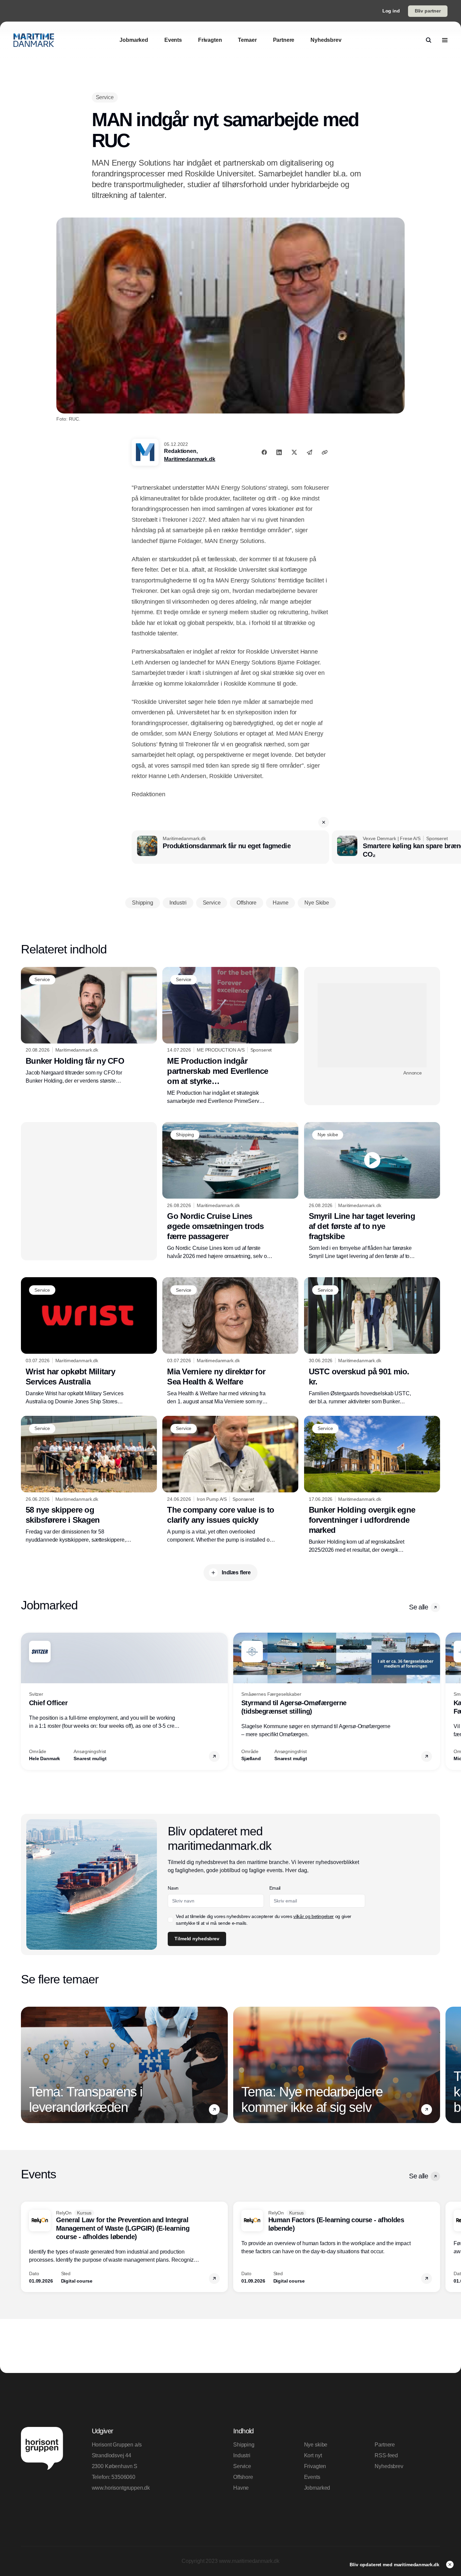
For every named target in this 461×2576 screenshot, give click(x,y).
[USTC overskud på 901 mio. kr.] (372, 1341)
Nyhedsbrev (389, 2466)
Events (312, 2477)
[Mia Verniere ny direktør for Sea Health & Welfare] (230, 1341)
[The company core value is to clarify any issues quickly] (230, 1480)
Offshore (243, 2477)
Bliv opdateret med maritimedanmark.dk (395, 2565)
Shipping (244, 2445)
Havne (241, 2488)
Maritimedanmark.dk (189, 459)
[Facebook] (264, 452)
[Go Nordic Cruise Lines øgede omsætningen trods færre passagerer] (230, 1191)
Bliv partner (428, 11)
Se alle (418, 1607)
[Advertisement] (372, 1025)
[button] (324, 822)
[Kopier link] (325, 452)
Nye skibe (316, 2445)
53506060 (123, 2477)
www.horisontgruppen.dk (121, 2488)
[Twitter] (294, 452)
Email (275, 1888)
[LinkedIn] (279, 452)
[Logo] (34, 40)
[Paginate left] (26, 1701)
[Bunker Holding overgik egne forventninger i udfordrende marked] (372, 1485)
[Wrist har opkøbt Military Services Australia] (89, 1341)
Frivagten (315, 2466)
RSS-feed (386, 2455)
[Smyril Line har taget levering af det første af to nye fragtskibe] (372, 1191)
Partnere (385, 2445)
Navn (173, 1888)
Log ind (391, 11)
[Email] (309, 452)
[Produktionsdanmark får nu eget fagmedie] (230, 847)
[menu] (445, 40)
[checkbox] (170, 1920)
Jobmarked (317, 2488)
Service (242, 2466)
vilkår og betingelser (314, 1916)
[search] (429, 40)
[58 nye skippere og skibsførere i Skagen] (89, 1480)
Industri (242, 2455)
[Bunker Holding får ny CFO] (89, 1026)
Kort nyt (313, 2455)
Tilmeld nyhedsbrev (197, 1939)
